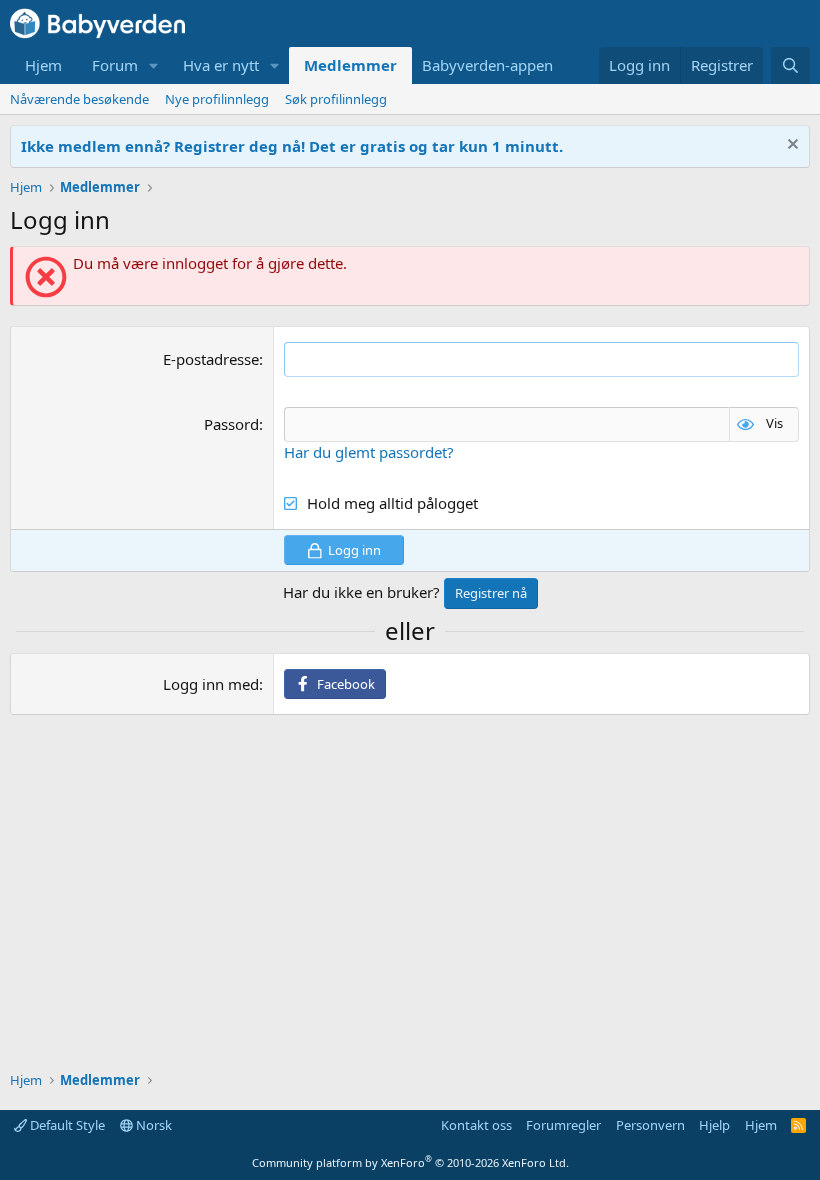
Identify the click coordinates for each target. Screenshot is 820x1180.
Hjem (43, 65)
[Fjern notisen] (790, 146)
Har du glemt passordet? (369, 452)
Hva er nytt (221, 65)
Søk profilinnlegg (336, 99)
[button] (154, 65)
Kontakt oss (476, 1125)
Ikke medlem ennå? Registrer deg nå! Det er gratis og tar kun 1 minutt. (292, 146)
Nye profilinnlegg (217, 99)
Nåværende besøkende (79, 99)
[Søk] (790, 65)
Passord (231, 424)
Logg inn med (211, 684)
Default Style (66, 1125)
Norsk (152, 1125)
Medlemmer (350, 65)
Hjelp (714, 1125)
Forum (115, 65)
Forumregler (563, 1125)
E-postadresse (211, 359)
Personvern (650, 1125)
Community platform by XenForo (410, 1162)
